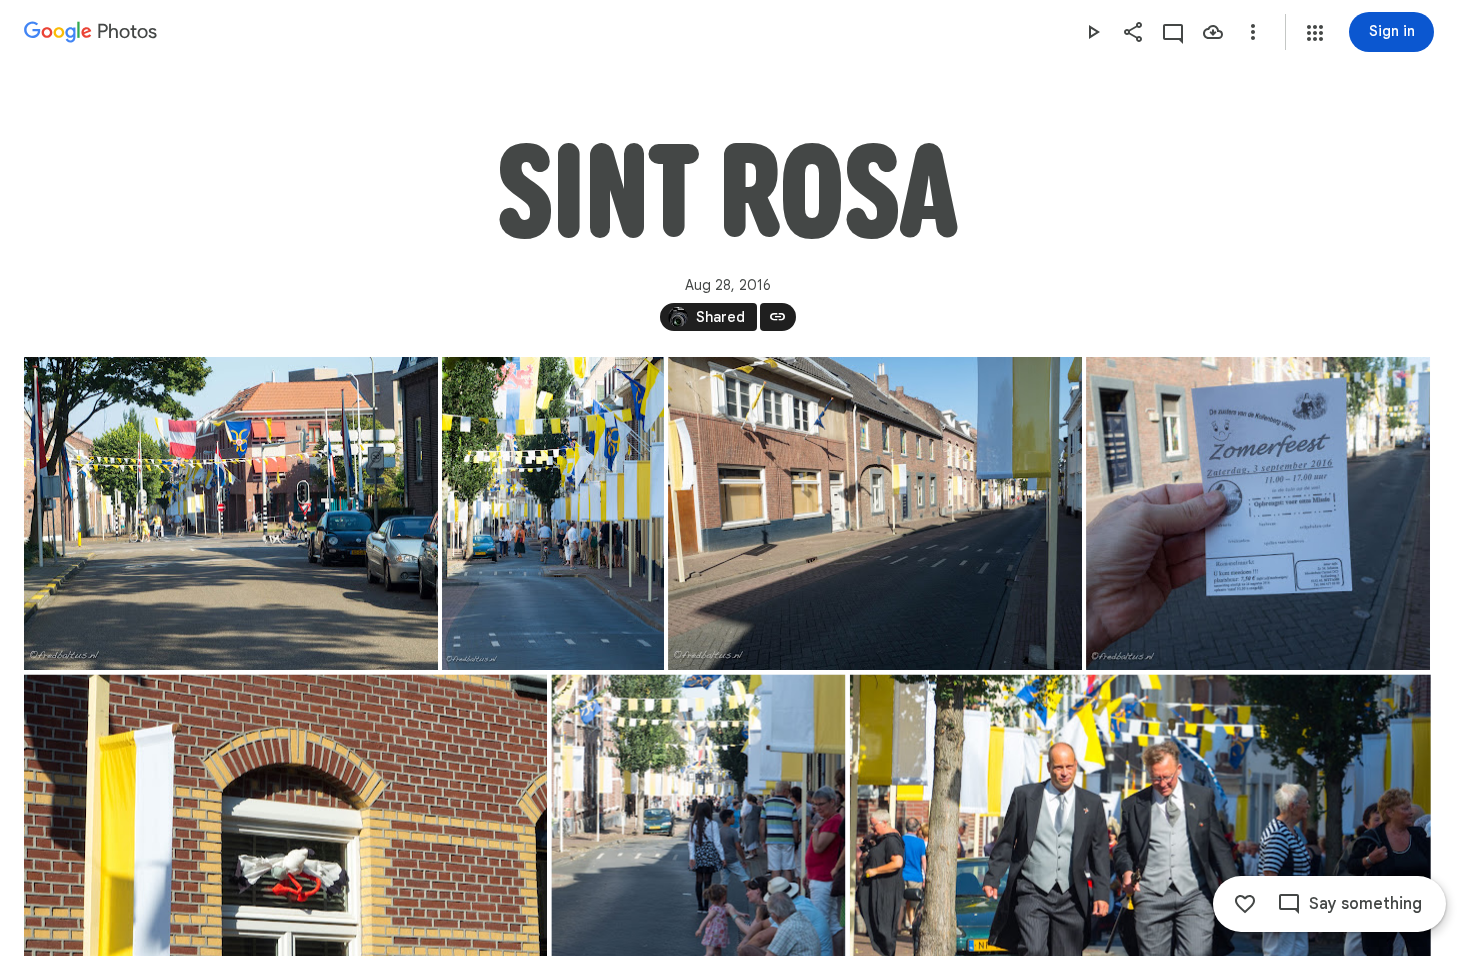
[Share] (1133, 32)
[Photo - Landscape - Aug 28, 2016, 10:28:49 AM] (1258, 513)
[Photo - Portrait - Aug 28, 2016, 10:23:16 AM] (553, 513)
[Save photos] (1213, 32)
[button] (1315, 33)
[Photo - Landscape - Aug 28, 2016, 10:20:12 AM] (231, 513)
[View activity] (1173, 32)
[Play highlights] (1093, 32)
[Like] (1245, 904)
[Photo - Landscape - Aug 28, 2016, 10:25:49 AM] (875, 513)
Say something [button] (1365, 904)
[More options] (1253, 32)
